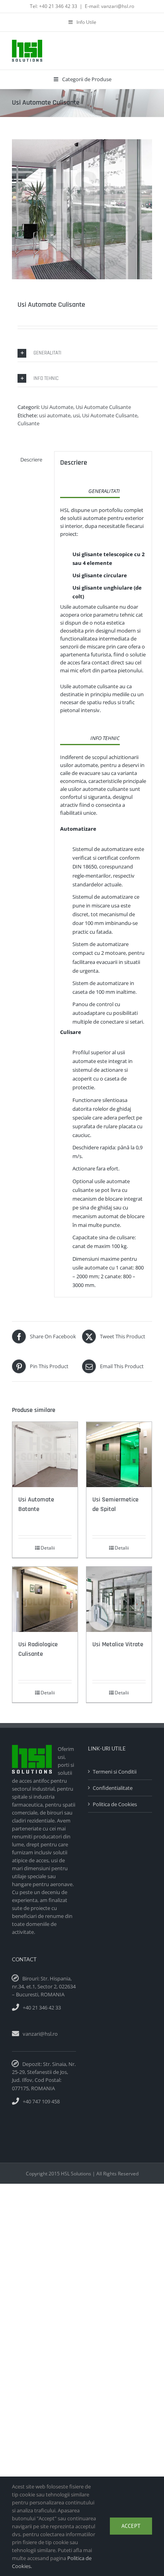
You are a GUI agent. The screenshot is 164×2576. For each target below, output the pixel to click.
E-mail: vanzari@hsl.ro (109, 6)
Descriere (31, 460)
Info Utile (86, 22)
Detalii (48, 1548)
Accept (131, 2526)
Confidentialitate (113, 1788)
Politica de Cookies (115, 1804)
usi (76, 415)
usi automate (55, 415)
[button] (88, 353)
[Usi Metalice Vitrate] (119, 1599)
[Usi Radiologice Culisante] (45, 1599)
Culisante (28, 423)
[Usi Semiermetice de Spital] (119, 1454)
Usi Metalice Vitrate (118, 1644)
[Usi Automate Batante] (45, 1454)
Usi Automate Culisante (103, 407)
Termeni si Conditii (115, 1772)
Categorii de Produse (87, 79)
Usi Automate (57, 407)
